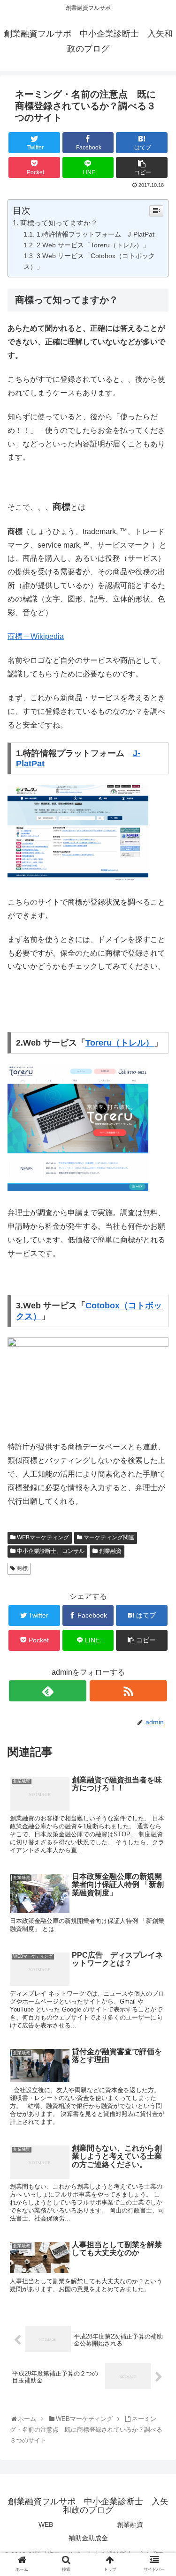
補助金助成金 (88, 2538)
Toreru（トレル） (120, 1043)
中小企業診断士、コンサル (50, 1551)
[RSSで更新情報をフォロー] (128, 1691)
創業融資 (110, 1551)
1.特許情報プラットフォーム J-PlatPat (96, 234)
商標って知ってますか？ (59, 223)
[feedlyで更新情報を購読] (48, 1691)
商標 (21, 1568)
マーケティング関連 (108, 1537)
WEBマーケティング (42, 1537)
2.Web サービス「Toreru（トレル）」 (93, 245)
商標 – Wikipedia (36, 636)
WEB (46, 2524)
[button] (159, 1468)
